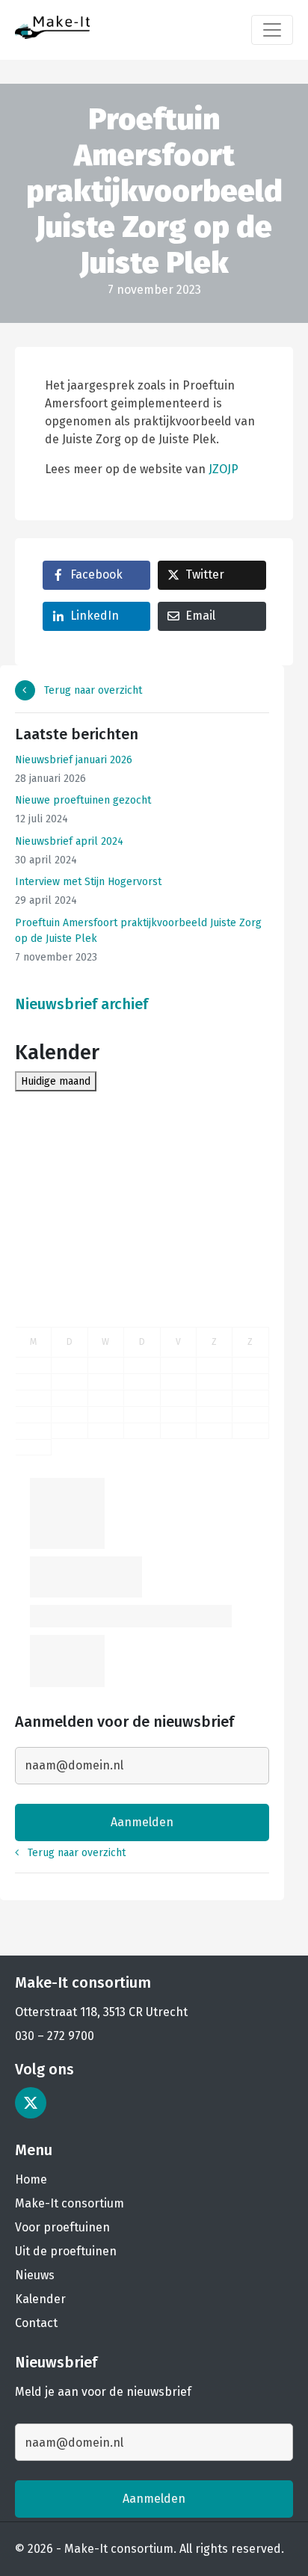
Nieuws (35, 2275)
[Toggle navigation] (272, 30)
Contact (36, 2323)
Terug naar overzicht (92, 690)
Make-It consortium (70, 2203)
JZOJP (224, 469)
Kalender (40, 2299)
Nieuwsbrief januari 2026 (74, 760)
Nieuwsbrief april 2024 (69, 841)
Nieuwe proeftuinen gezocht (83, 800)
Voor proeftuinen (62, 2227)
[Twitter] (31, 2103)
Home (31, 2179)
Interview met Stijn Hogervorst (88, 882)
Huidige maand (56, 1081)
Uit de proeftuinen (66, 2251)
